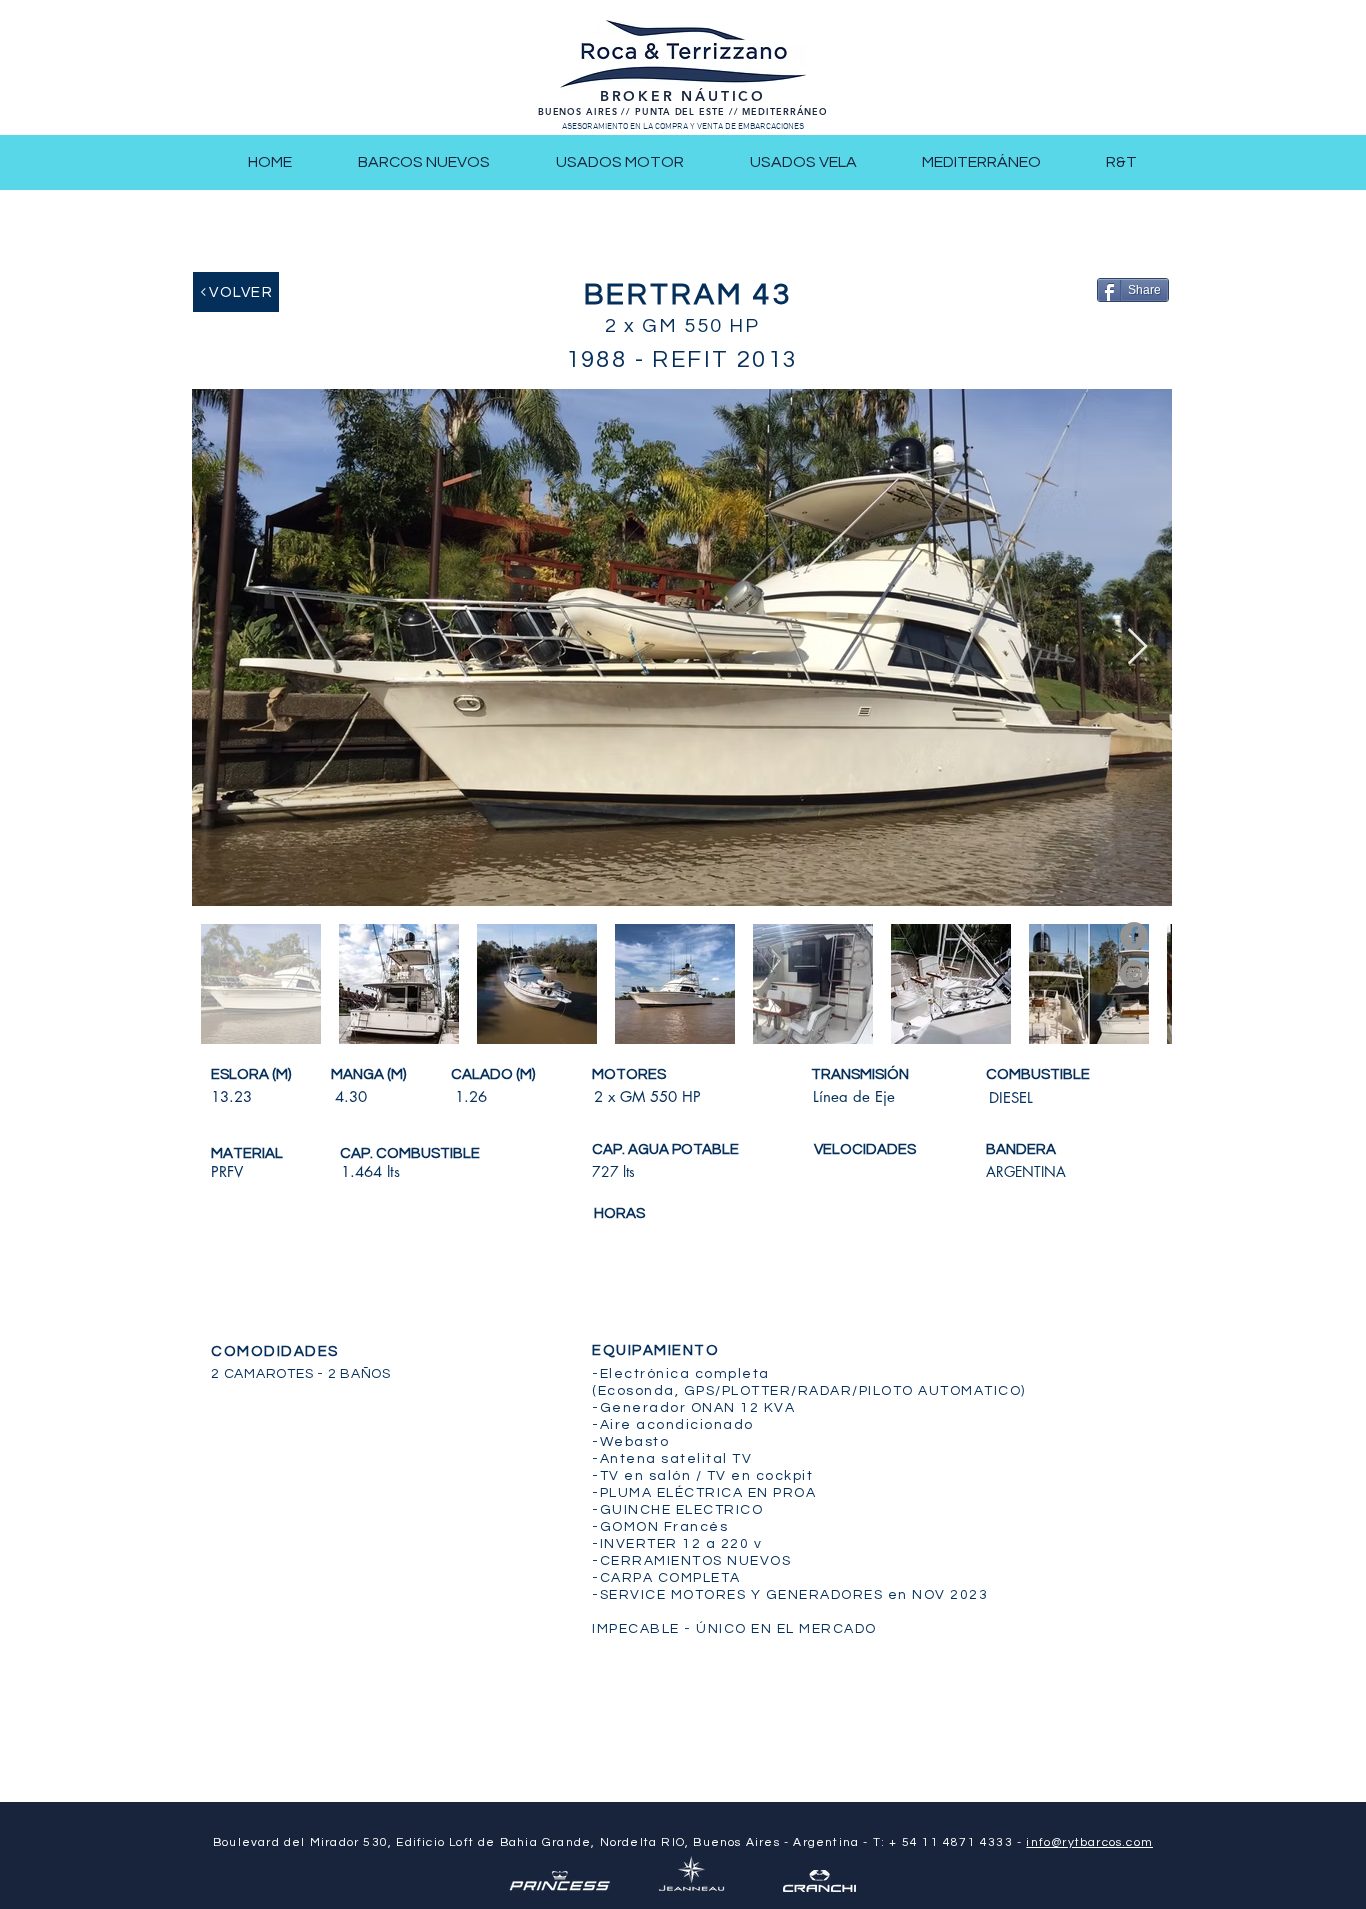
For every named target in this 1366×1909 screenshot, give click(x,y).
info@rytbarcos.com (1089, 1842)
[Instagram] (1134, 974)
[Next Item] (1137, 647)
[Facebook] (1134, 936)
